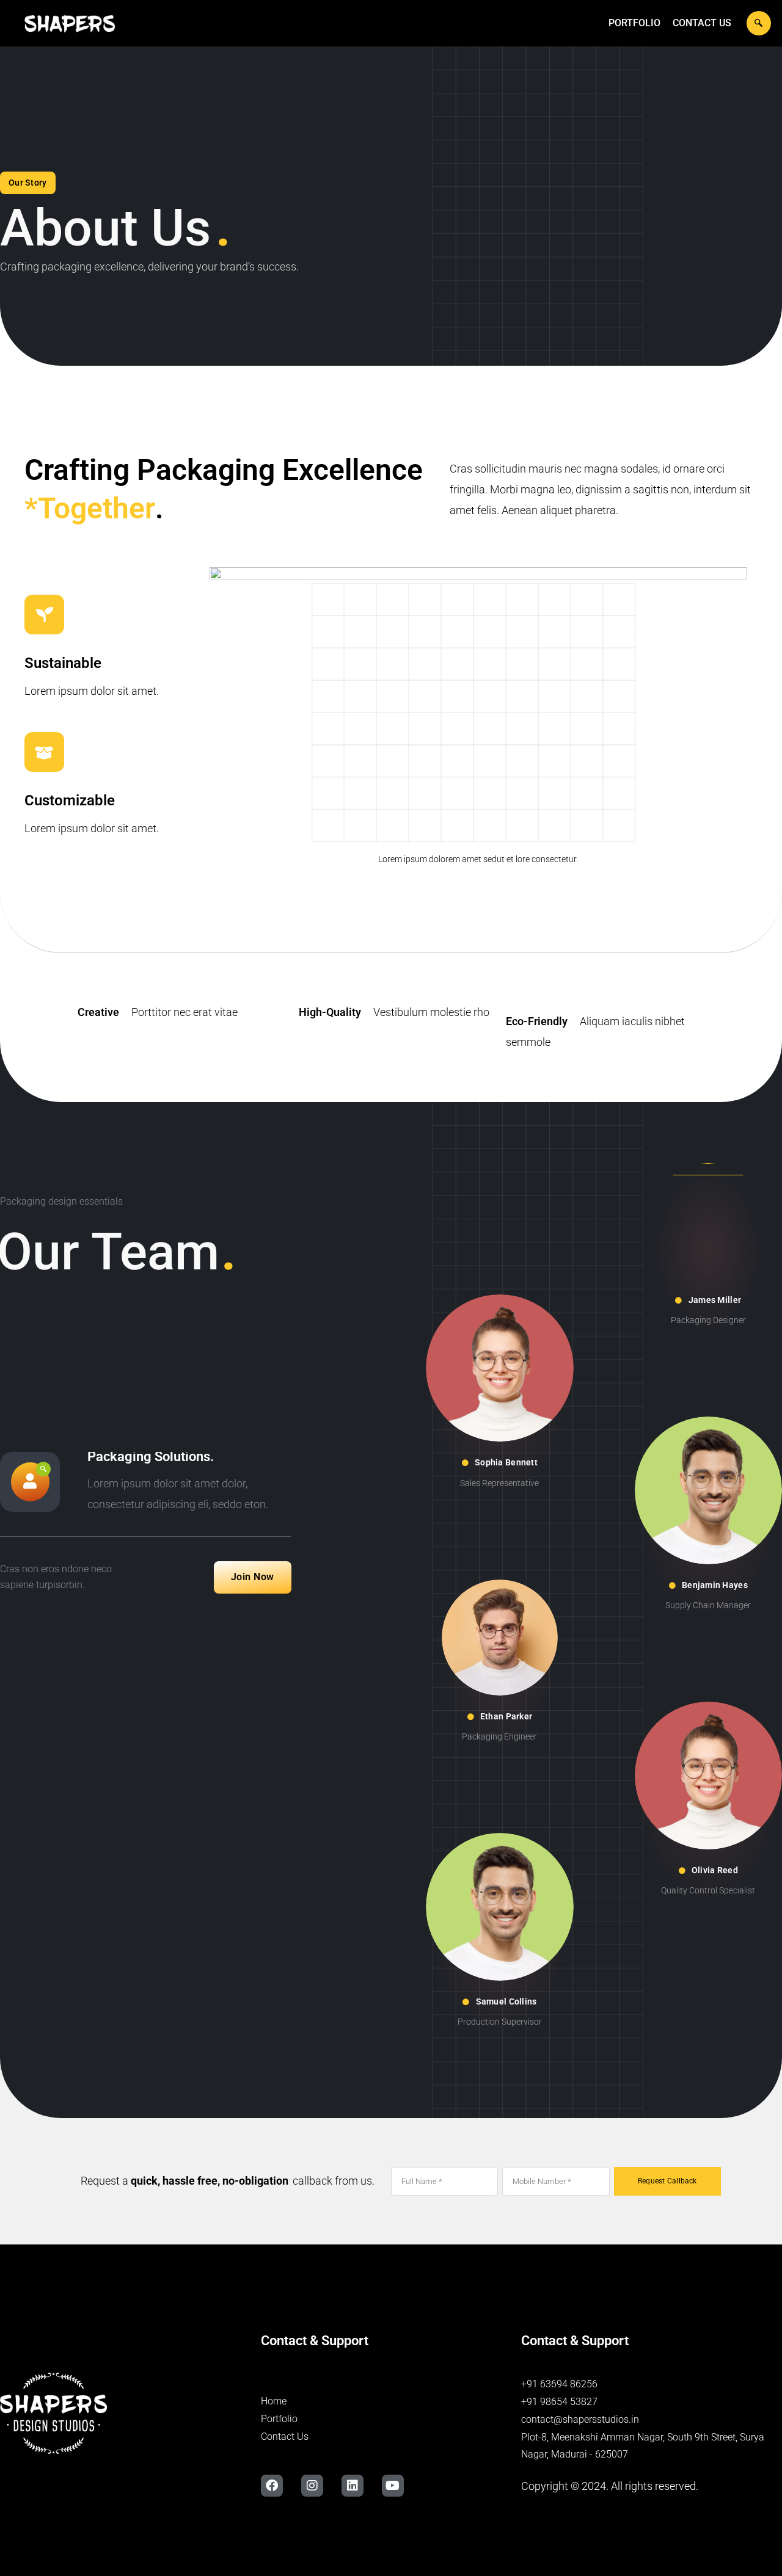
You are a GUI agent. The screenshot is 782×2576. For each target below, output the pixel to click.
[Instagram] (312, 2486)
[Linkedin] (353, 2486)
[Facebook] (272, 2486)
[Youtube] (393, 2486)
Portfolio (634, 23)
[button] (759, 23)
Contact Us (702, 23)
